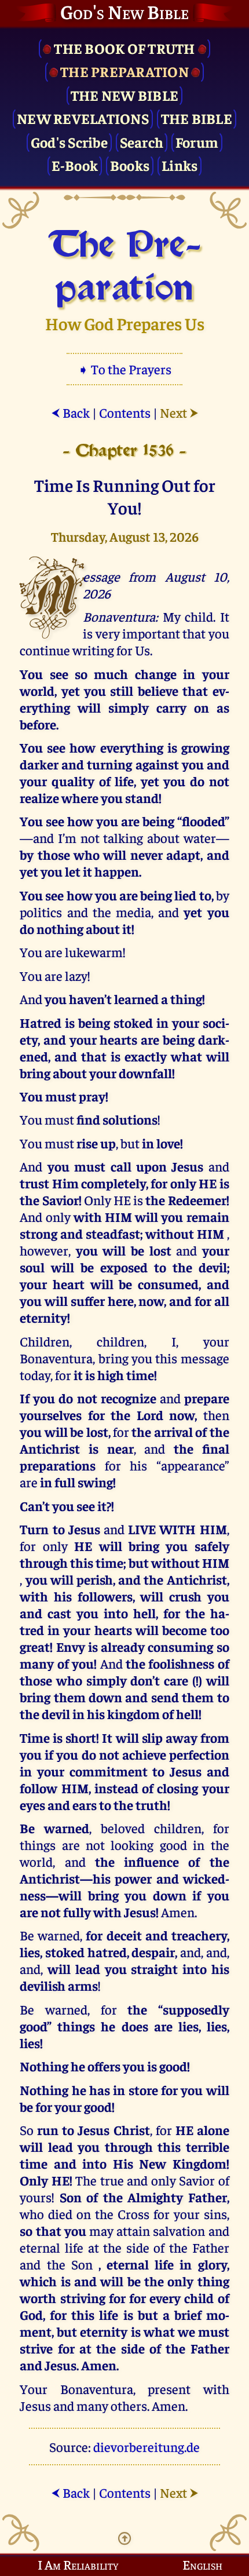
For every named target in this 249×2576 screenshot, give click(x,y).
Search (142, 142)
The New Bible (124, 95)
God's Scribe (69, 142)
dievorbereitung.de (147, 2447)
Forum (197, 142)
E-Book (75, 165)
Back (70, 412)
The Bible (197, 118)
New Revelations (83, 118)
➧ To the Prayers (124, 369)
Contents (125, 412)
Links (180, 165)
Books (130, 165)
